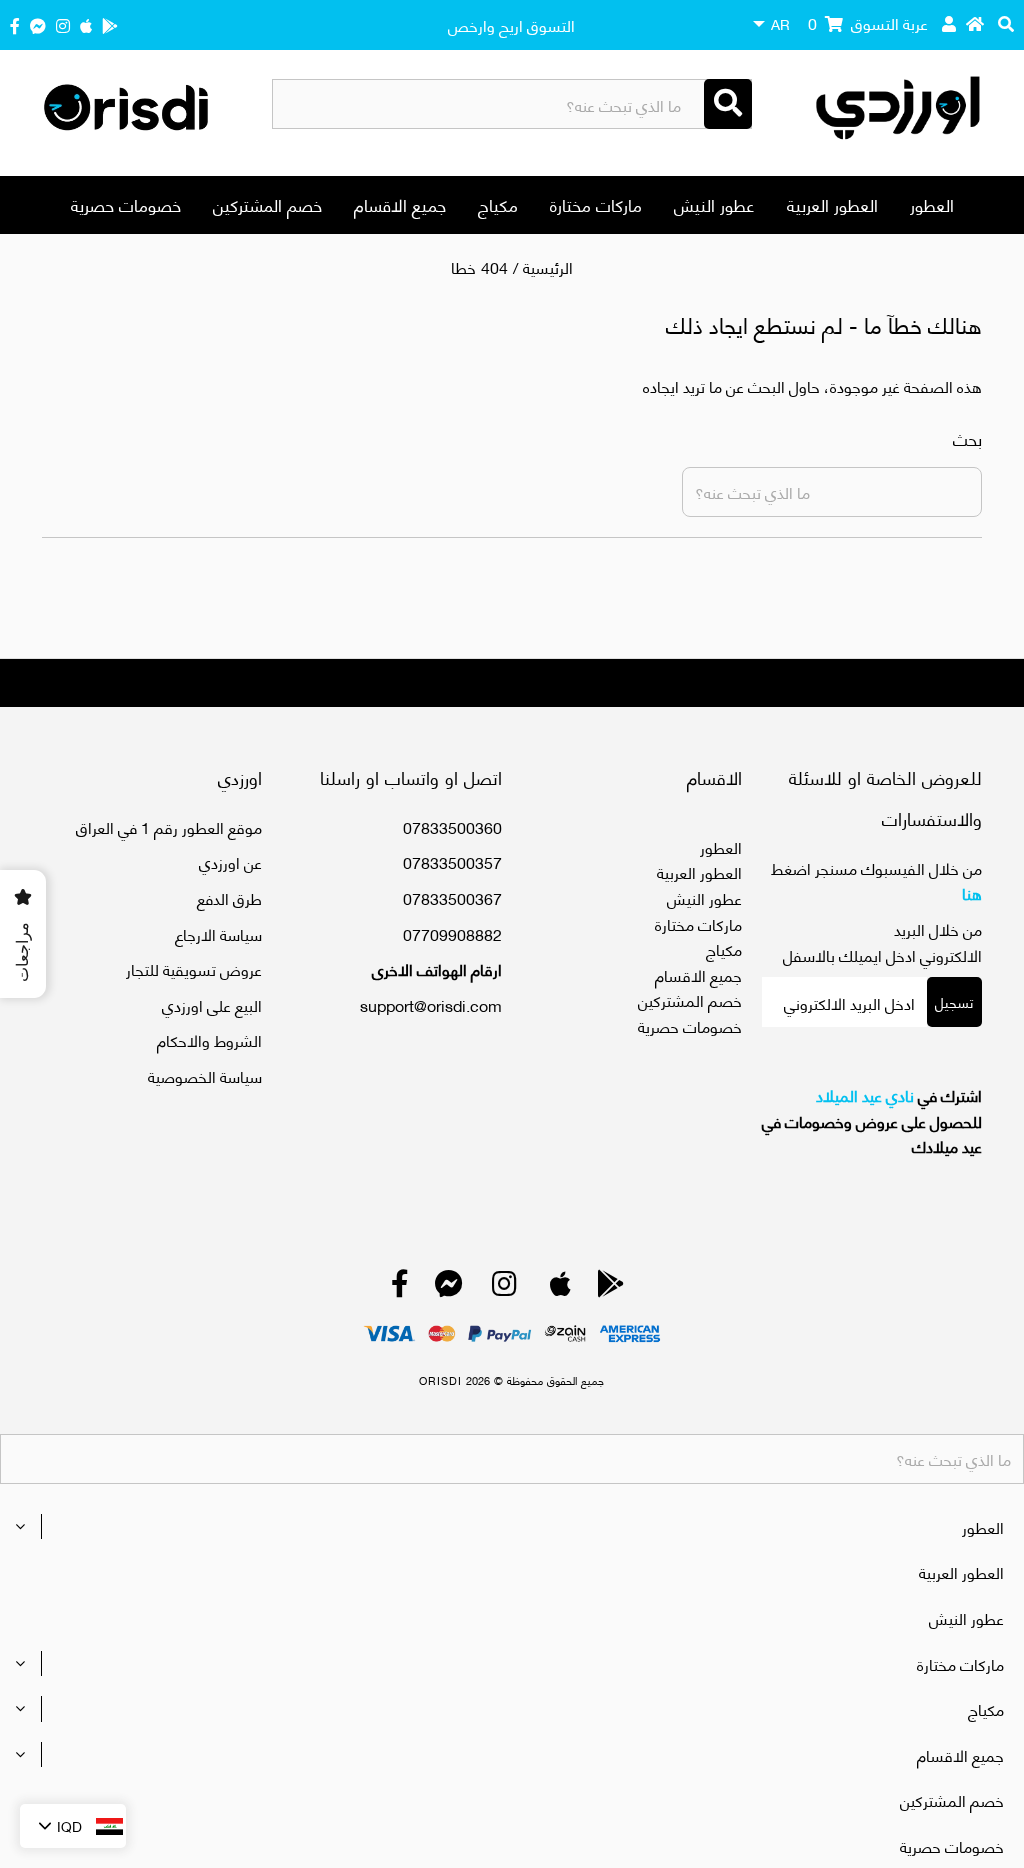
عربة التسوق (868, 22)
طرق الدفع (229, 897)
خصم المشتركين (267, 204)
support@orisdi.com (431, 1004)
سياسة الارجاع (218, 933)
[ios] (86, 24)
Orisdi (440, 1380)
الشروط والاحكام (209, 1039)
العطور (932, 204)
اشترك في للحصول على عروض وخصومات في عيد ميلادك (872, 1120)
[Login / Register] (949, 23)
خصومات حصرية (126, 204)
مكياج (498, 204)
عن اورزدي (230, 861)
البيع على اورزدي (212, 1004)
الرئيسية (548, 266)
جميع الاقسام (400, 204)
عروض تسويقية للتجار (194, 968)
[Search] (728, 104)
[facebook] (15, 24)
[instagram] (63, 24)
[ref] (38, 24)
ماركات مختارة (596, 204)
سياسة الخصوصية (205, 1075)
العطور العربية (832, 204)
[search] (1006, 23)
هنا (972, 892)
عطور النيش (714, 204)
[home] (975, 23)
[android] (110, 24)
